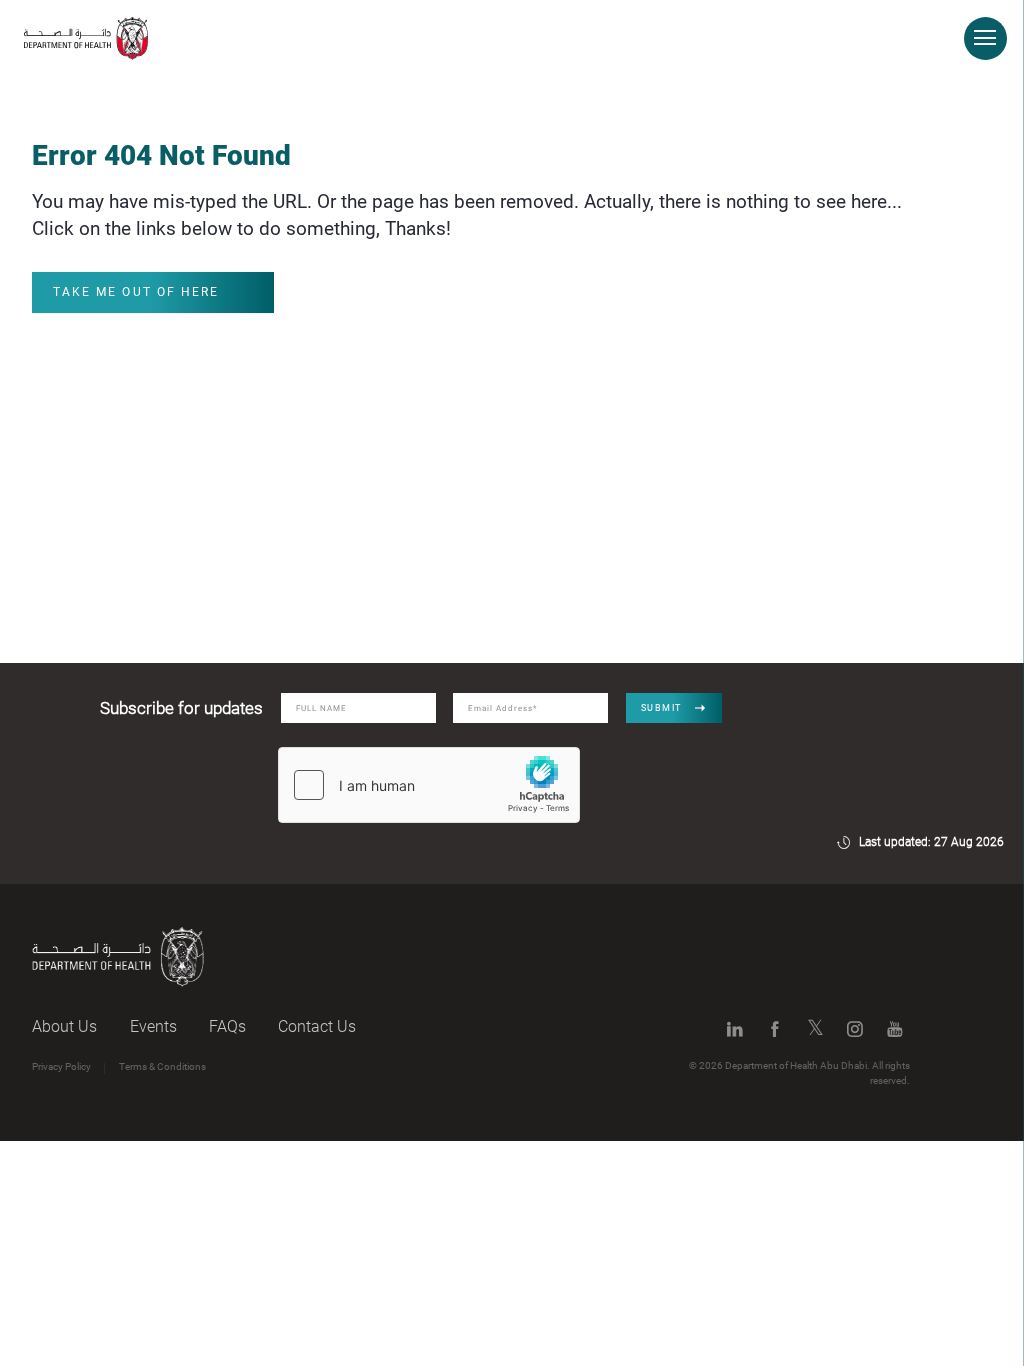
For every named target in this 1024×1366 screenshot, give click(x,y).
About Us (64, 1026)
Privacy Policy (61, 1066)
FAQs (227, 1026)
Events (153, 1026)
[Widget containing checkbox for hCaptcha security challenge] (429, 785)
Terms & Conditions (162, 1066)
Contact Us (317, 1026)
